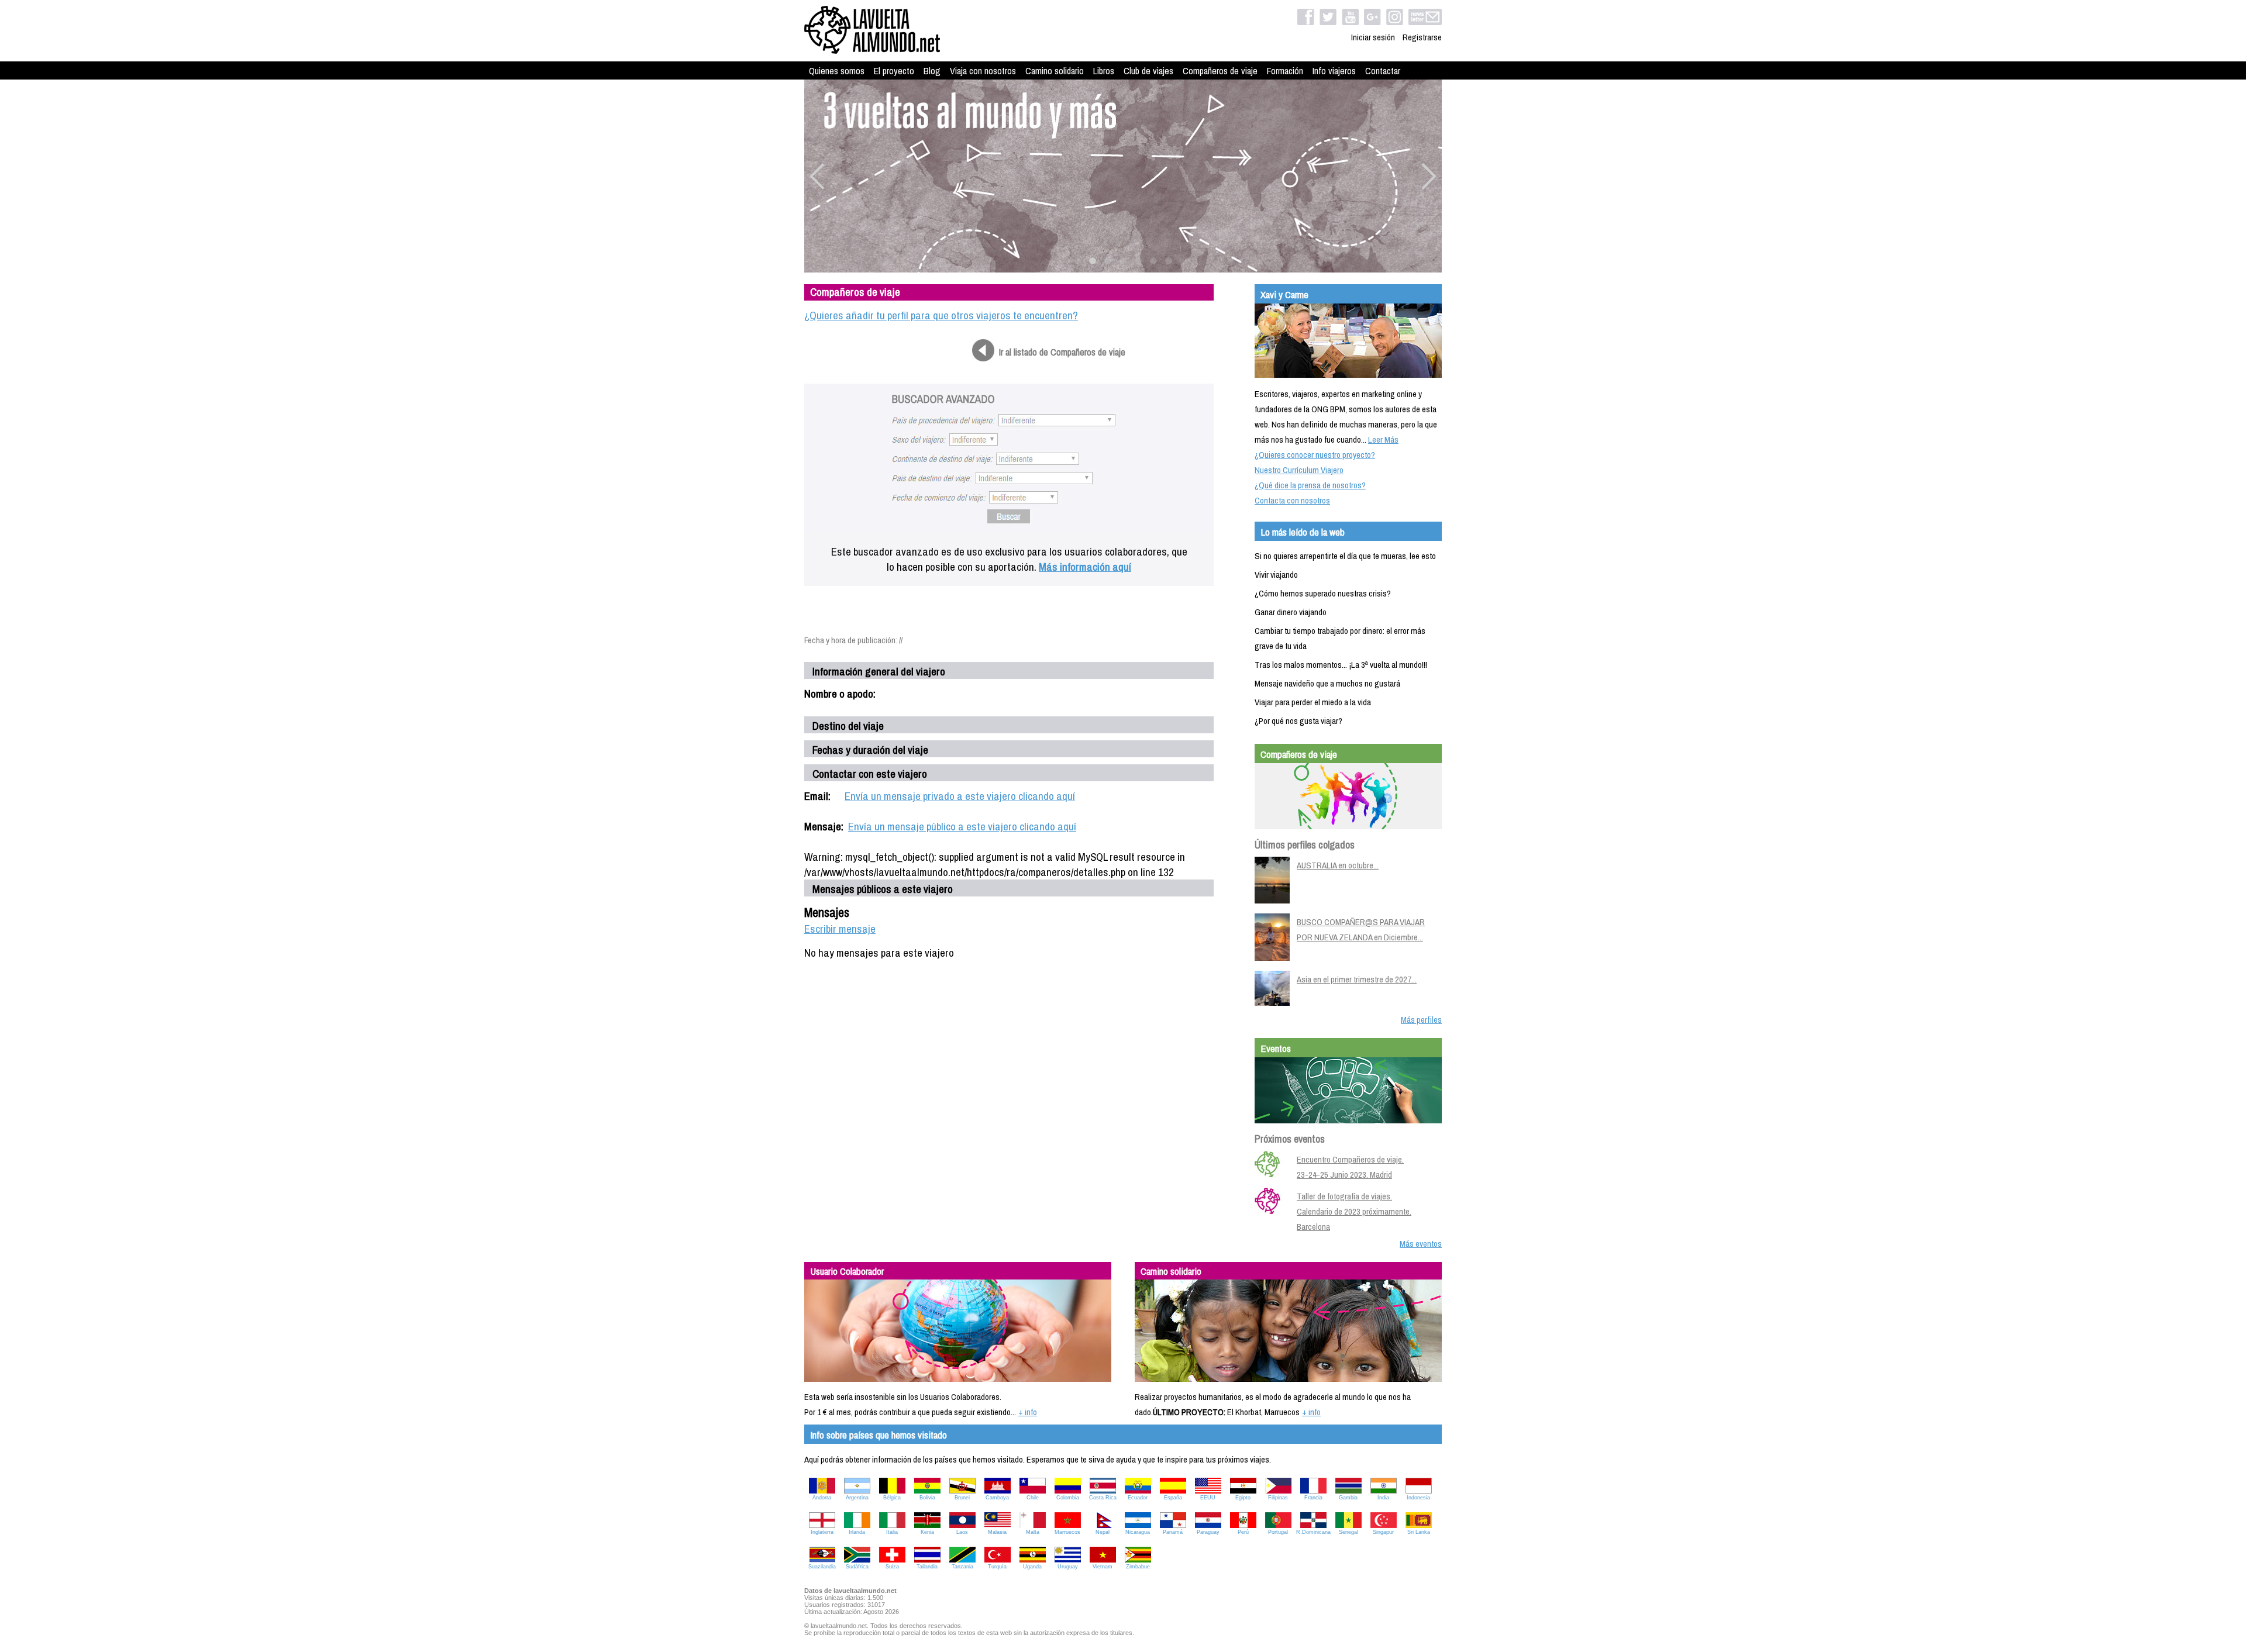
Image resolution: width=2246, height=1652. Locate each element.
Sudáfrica (857, 1567)
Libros (1104, 71)
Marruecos (1067, 1532)
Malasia (997, 1532)
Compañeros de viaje (1220, 71)
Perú (1243, 1532)
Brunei (962, 1498)
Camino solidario (1055, 71)
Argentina (857, 1498)
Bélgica (892, 1498)
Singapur (1383, 1532)
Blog (932, 71)
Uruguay (1068, 1567)
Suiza (892, 1567)
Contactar (1383, 71)
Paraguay (1208, 1532)
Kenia (927, 1532)
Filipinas (1278, 1498)
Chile (1033, 1498)
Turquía (997, 1567)
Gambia (1348, 1498)
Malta (1033, 1532)
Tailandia (927, 1567)
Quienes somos (837, 71)
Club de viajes (1148, 71)
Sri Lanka (1419, 1532)
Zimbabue (1138, 1567)
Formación (1285, 71)
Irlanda (857, 1532)
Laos (962, 1532)
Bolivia (927, 1498)
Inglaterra (822, 1532)
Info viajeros (1334, 71)
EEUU (1208, 1498)
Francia (1313, 1498)
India (1383, 1498)
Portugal (1278, 1532)
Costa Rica (1103, 1498)
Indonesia (1418, 1498)
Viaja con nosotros (983, 71)
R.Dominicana (1313, 1532)
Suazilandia (822, 1567)
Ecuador (1138, 1498)
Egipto (1243, 1498)
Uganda (1032, 1567)
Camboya (997, 1498)
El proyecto (894, 71)
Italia (892, 1532)
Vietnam (1103, 1567)
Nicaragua (1138, 1532)
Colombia (1068, 1498)
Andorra (822, 1498)
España (1173, 1498)
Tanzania (962, 1567)
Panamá (1173, 1532)
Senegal (1348, 1532)
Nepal (1103, 1532)
